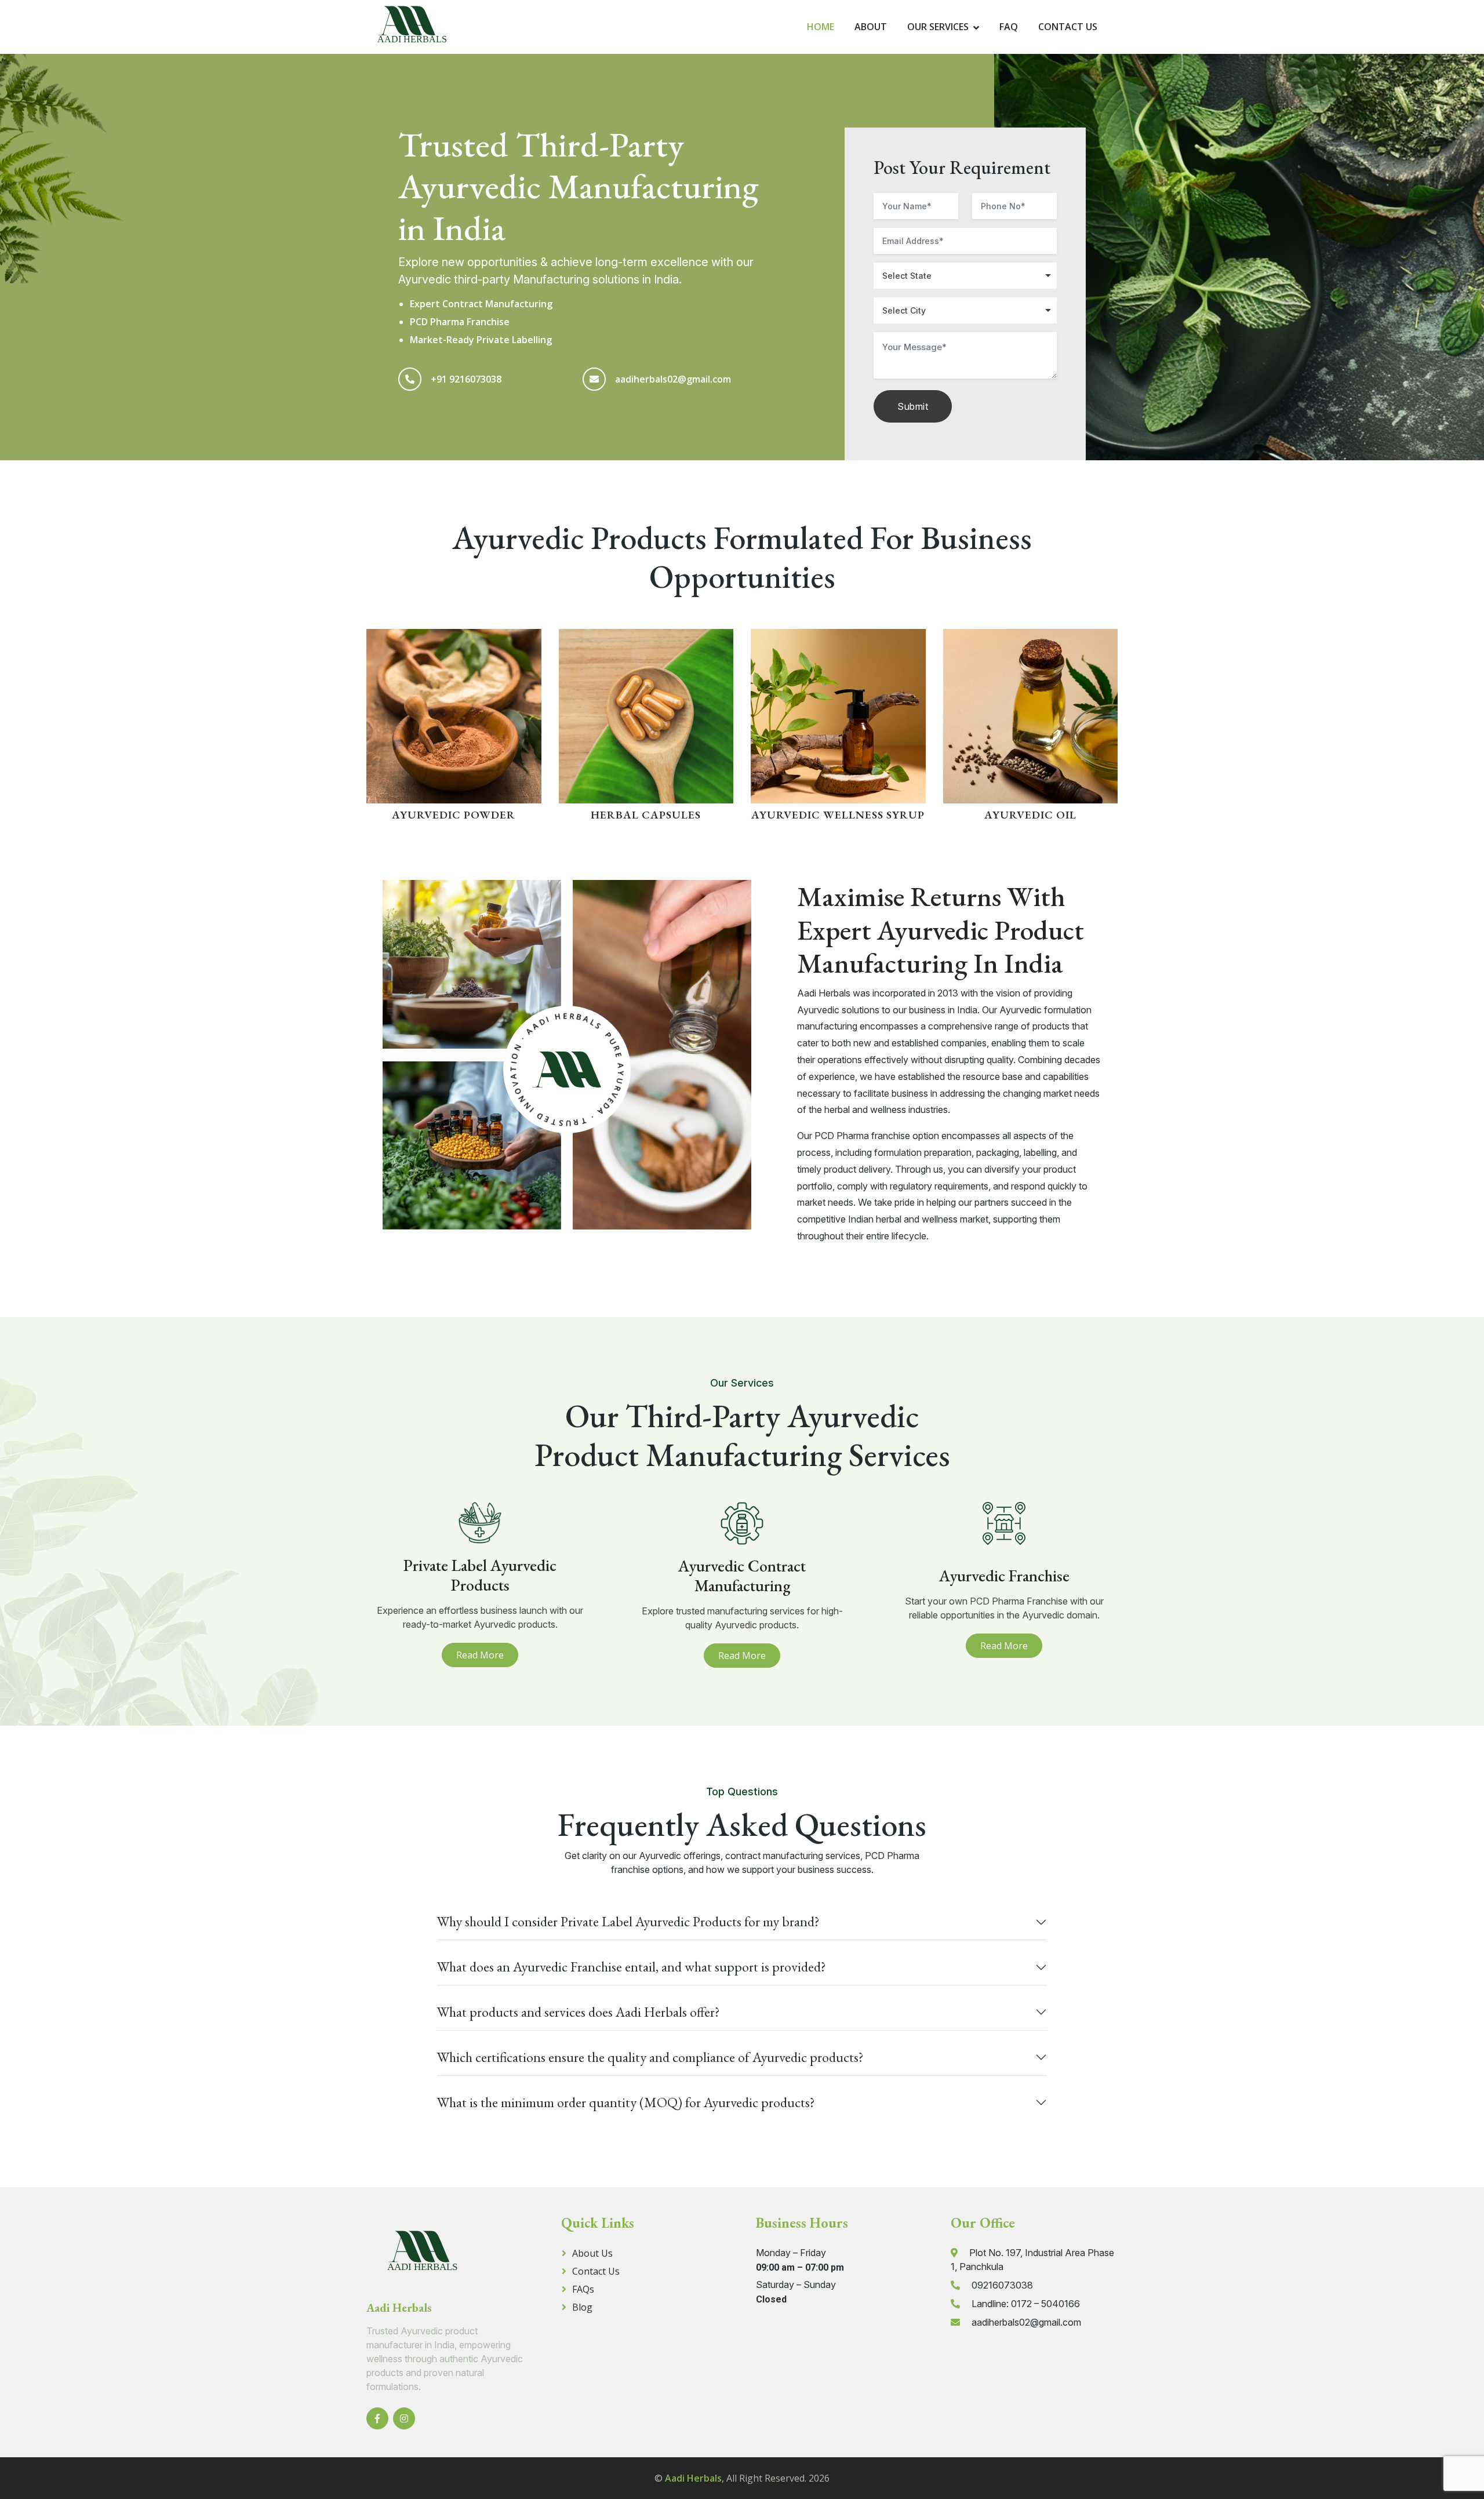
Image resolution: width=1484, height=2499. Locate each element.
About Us (592, 2253)
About (871, 27)
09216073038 (1002, 2285)
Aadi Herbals (693, 2478)
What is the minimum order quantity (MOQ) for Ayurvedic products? (626, 2102)
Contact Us (1068, 27)
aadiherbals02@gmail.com (673, 379)
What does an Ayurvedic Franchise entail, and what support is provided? (632, 1967)
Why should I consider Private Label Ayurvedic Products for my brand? (628, 1921)
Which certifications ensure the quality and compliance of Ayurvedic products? (650, 2057)
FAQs (583, 2289)
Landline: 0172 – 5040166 (1026, 2304)
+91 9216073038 (466, 379)
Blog (582, 2307)
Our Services (938, 27)
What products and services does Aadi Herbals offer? (579, 2012)
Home (821, 27)
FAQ (1009, 27)
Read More (480, 1655)
